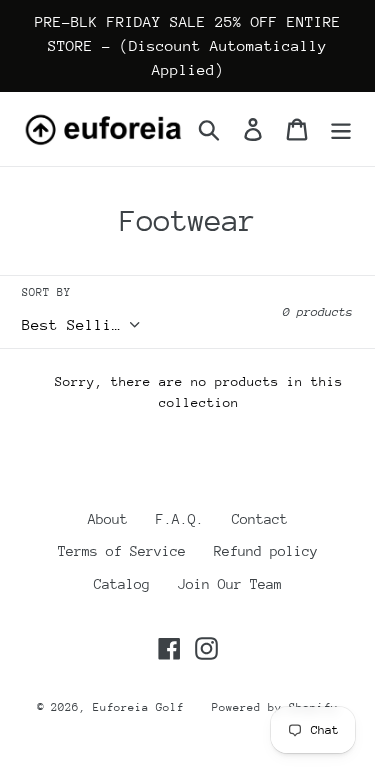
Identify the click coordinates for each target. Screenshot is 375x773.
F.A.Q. (180, 519)
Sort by (46, 292)
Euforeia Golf (138, 707)
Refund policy (266, 551)
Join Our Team (230, 584)
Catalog (122, 584)
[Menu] (341, 129)
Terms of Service (122, 551)
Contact (260, 519)
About (108, 519)
